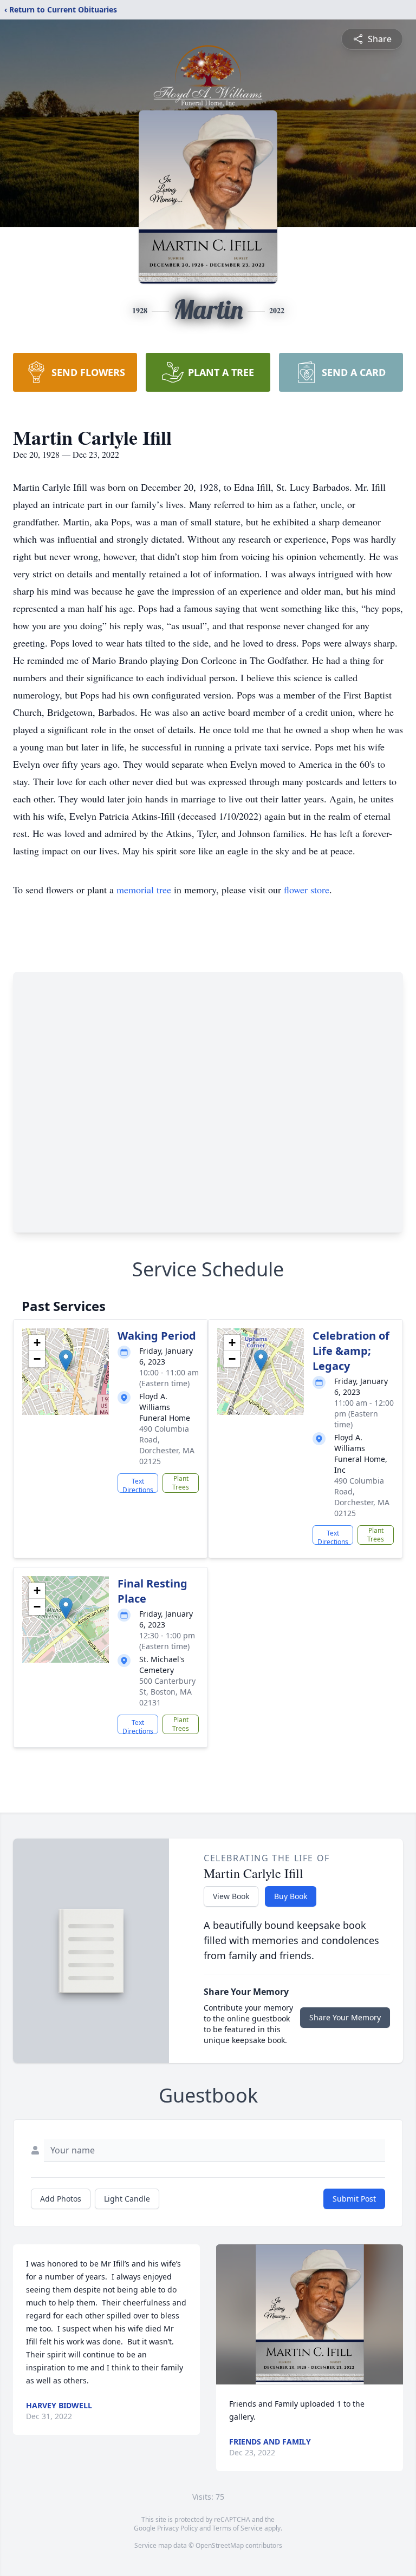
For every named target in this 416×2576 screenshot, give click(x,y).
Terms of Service (238, 2528)
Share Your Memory (345, 2017)
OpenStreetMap (220, 2545)
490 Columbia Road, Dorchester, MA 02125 (167, 1445)
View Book (231, 1896)
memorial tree (144, 890)
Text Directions (138, 1485)
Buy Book (291, 1896)
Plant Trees (181, 1483)
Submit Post (354, 2199)
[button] (66, 1361)
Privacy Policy (177, 2528)
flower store (307, 890)
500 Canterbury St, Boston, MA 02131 (167, 1692)
